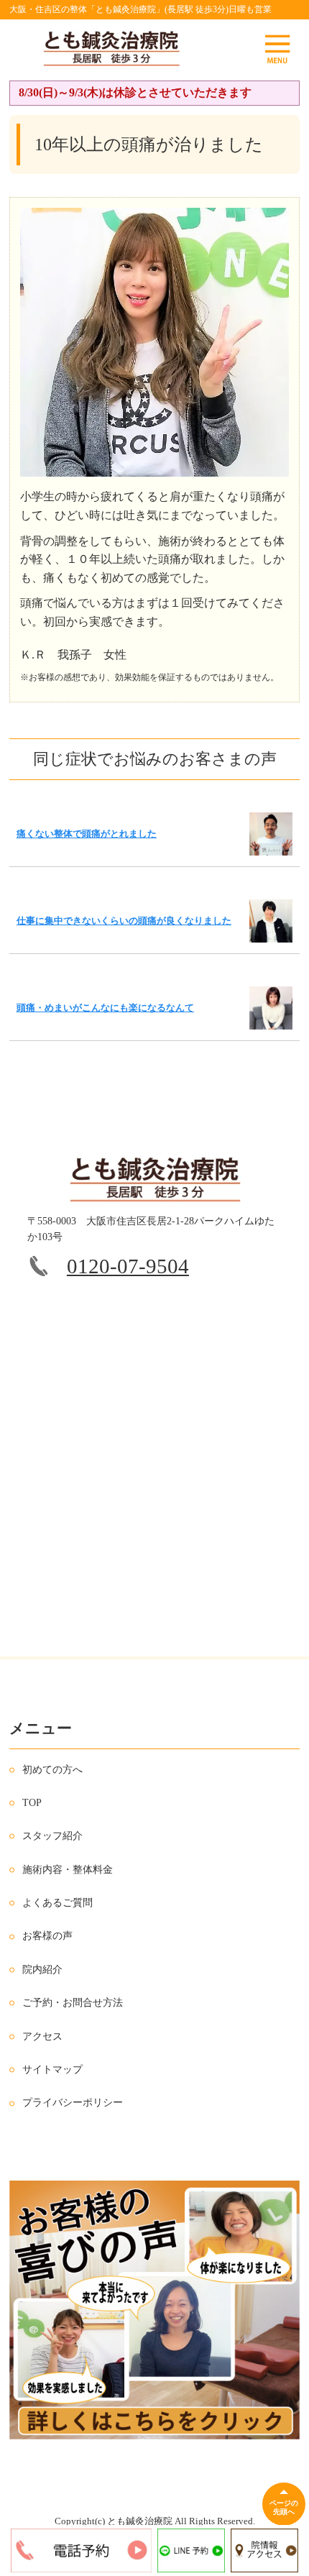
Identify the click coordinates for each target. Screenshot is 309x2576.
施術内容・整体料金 (68, 1870)
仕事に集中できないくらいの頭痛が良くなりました (124, 921)
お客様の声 (47, 1936)
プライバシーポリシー (73, 2103)
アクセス (42, 2036)
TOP (32, 1803)
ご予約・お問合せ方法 (73, 2003)
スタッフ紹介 (52, 1836)
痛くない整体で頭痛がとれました (87, 834)
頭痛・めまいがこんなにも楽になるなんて (105, 1008)
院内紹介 (42, 1970)
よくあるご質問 (57, 1903)
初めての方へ (52, 1770)
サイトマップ (52, 2069)
